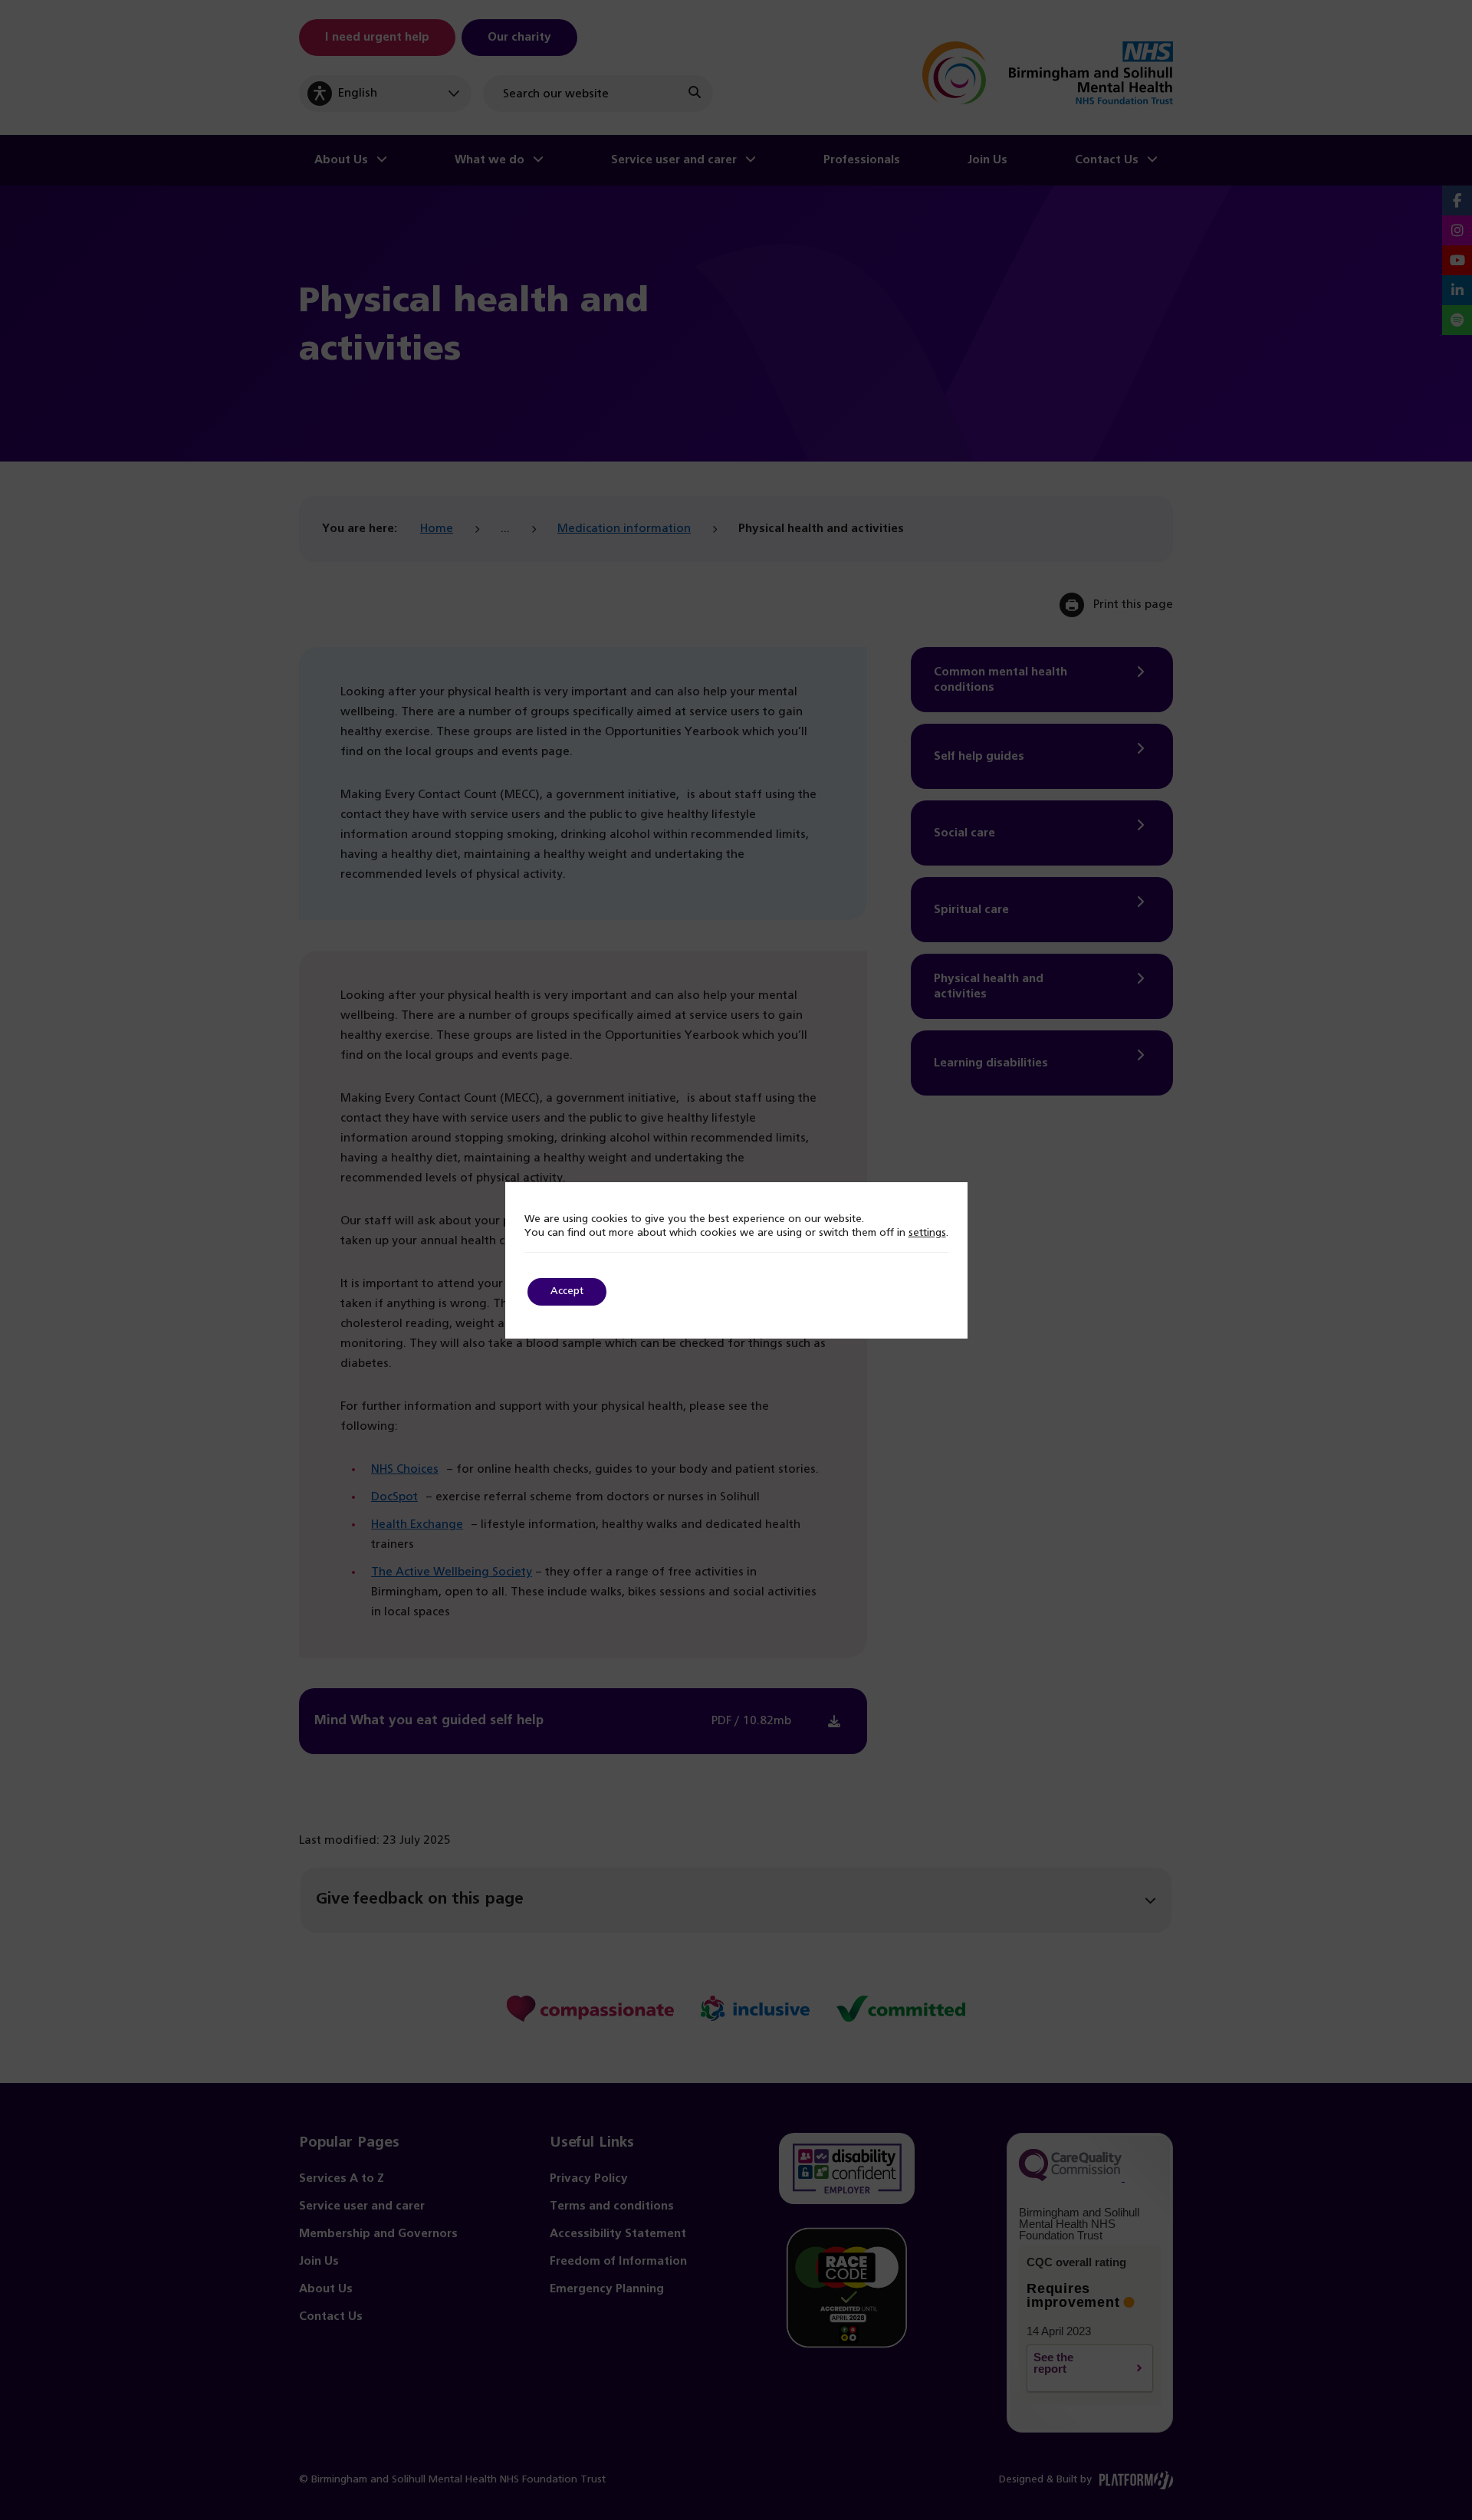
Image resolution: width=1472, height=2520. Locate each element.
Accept (567, 1291)
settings (927, 1233)
